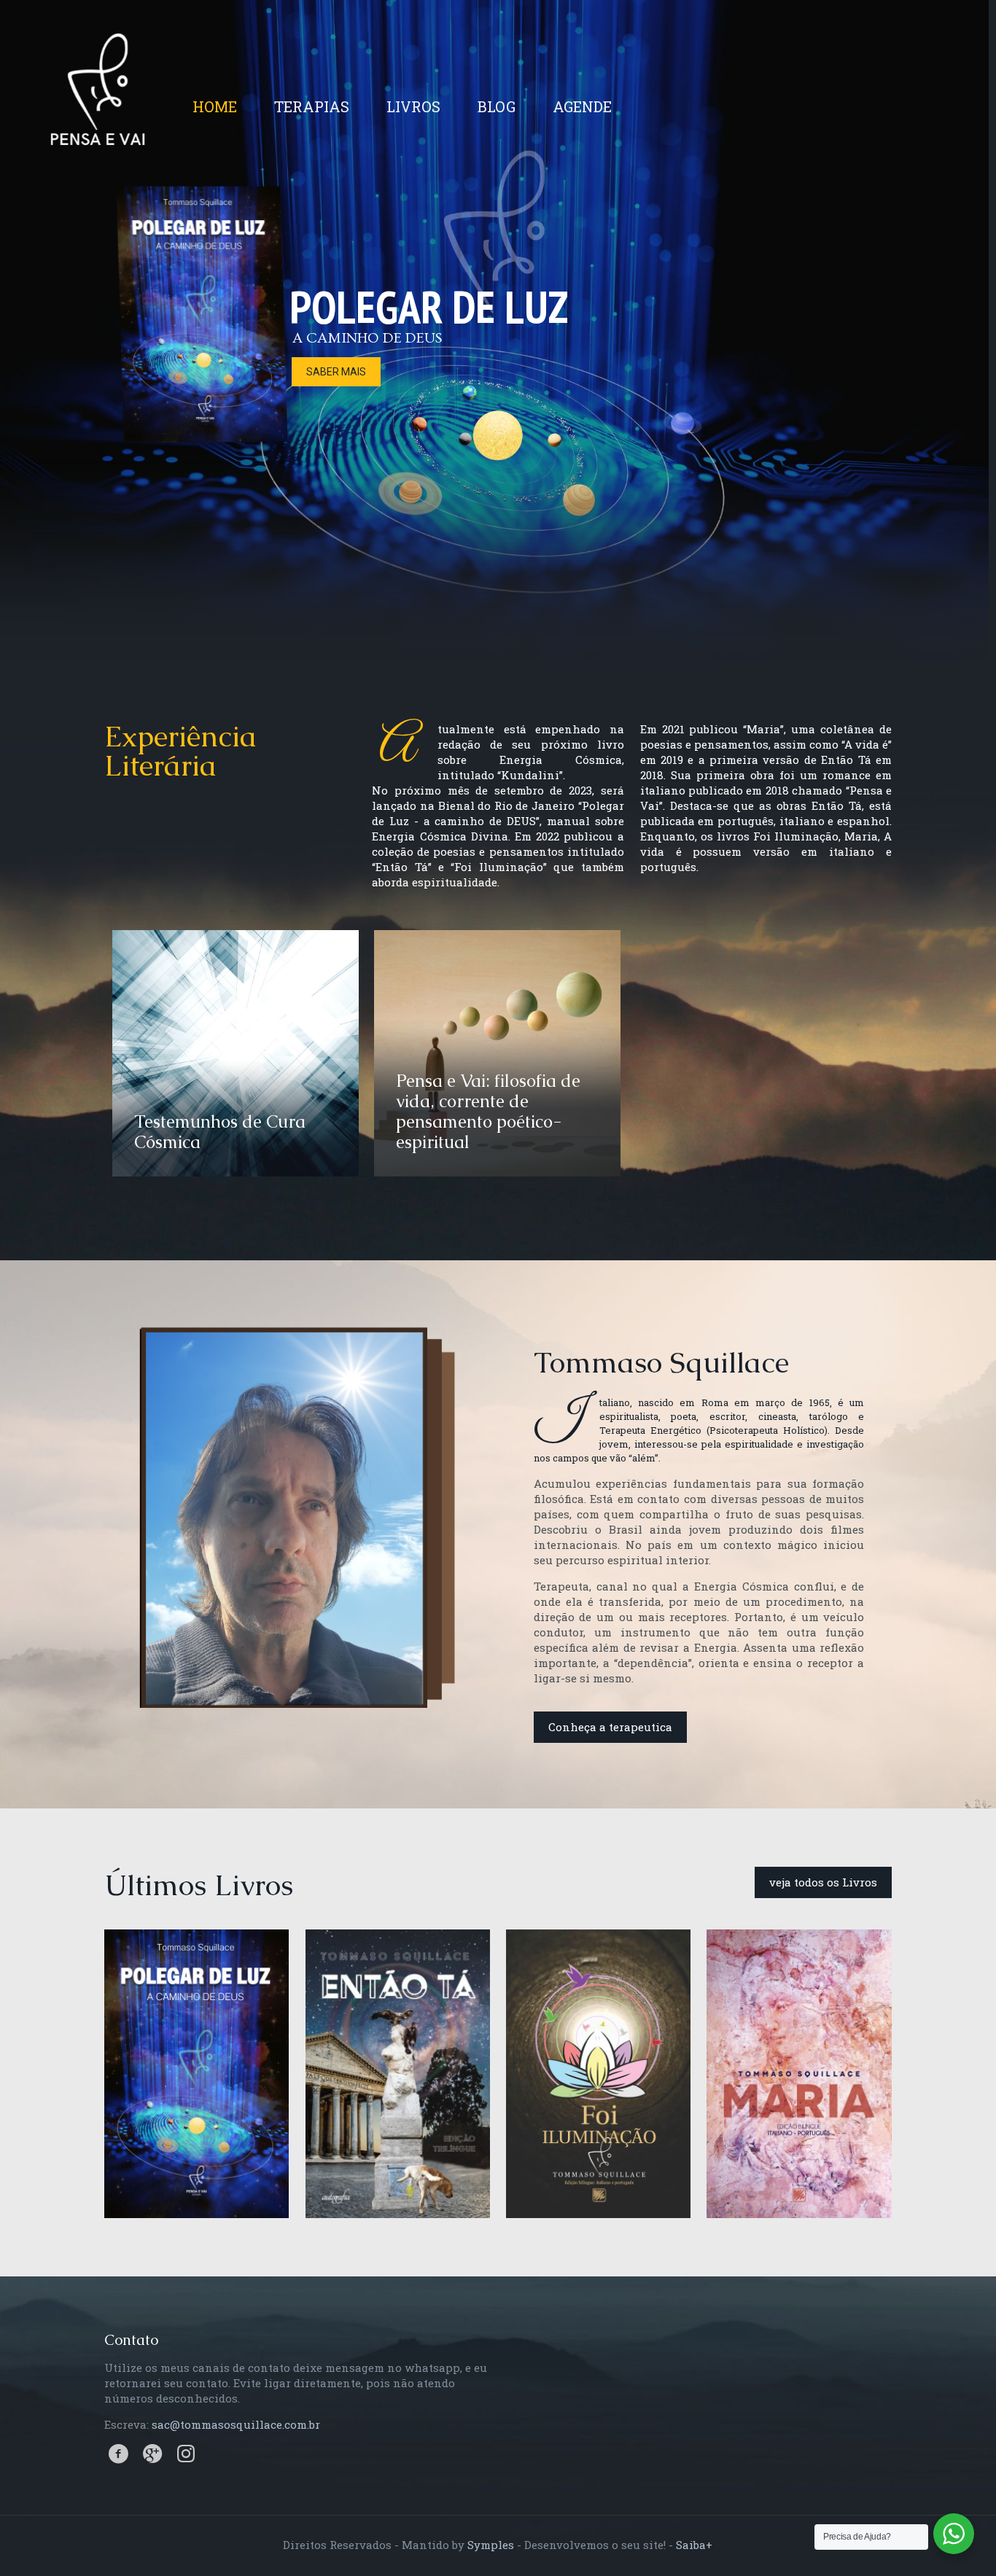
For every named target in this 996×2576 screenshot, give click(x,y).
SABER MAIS (336, 372)
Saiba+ (694, 2545)
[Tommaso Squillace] (98, 110)
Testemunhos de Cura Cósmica (220, 1132)
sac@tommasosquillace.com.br (236, 2424)
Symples (491, 2545)
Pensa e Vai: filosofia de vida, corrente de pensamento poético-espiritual (488, 1111)
